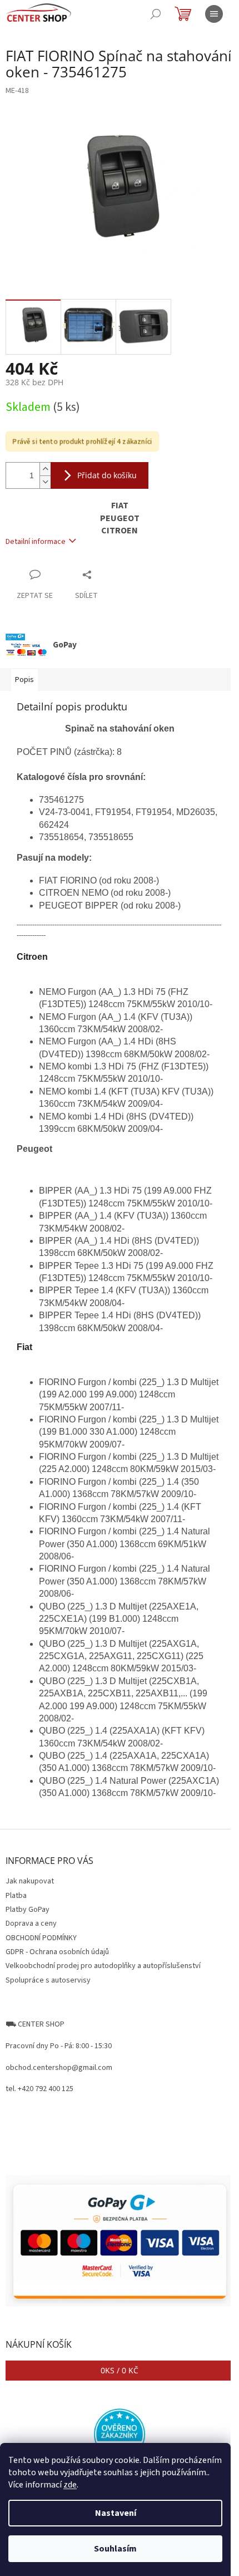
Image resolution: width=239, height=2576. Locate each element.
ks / (120, 2370)
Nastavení (116, 2513)
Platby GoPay (28, 1910)
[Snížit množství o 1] (45, 482)
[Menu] (214, 14)
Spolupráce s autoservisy (48, 1980)
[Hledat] (156, 14)
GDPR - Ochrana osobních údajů (57, 1952)
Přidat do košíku (107, 475)
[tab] (120, 965)
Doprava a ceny (31, 1924)
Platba (16, 1896)
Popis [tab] (24, 680)
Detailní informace (36, 542)
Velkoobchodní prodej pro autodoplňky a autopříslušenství (103, 1966)
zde (70, 2485)
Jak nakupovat (30, 1881)
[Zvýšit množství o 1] (45, 469)
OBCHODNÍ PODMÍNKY (41, 1938)
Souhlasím (115, 2549)
